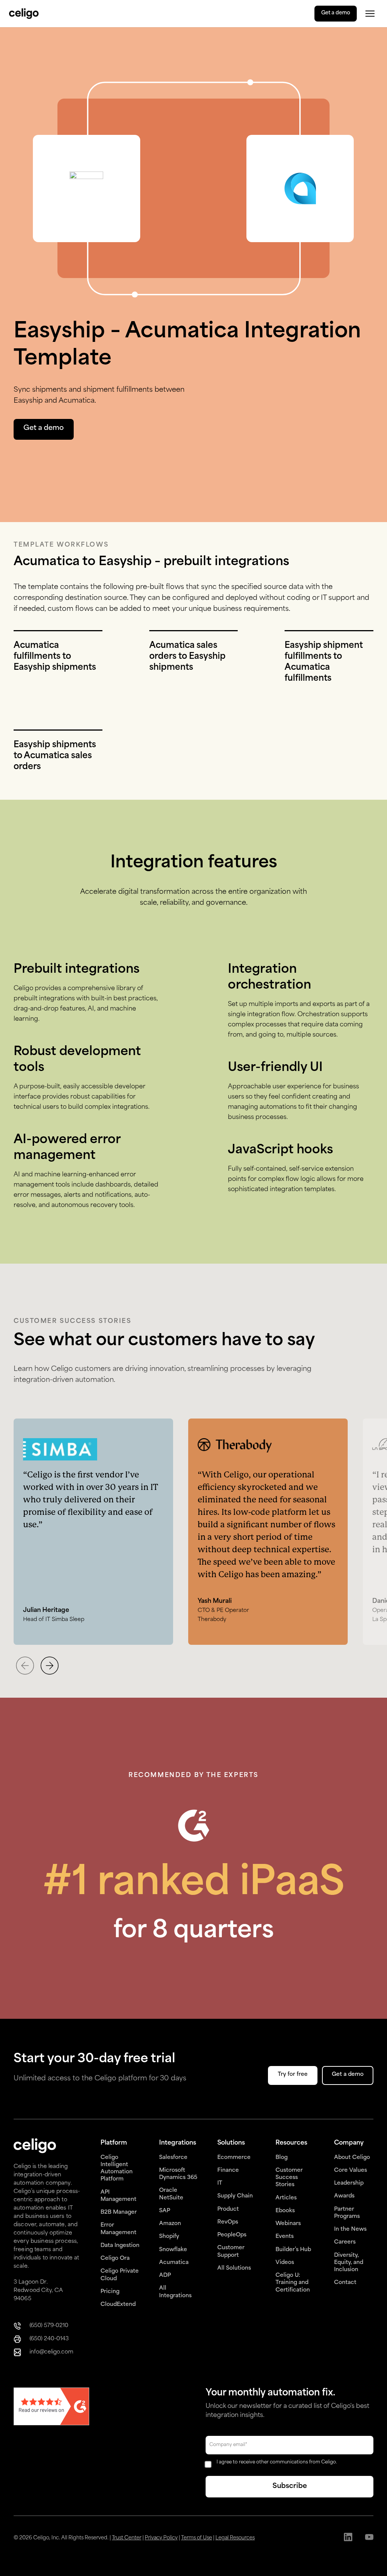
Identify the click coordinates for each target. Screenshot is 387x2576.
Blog (282, 2158)
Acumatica (174, 2263)
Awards (344, 2196)
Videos (285, 2263)
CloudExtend (118, 2305)
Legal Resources (235, 2538)
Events (285, 2237)
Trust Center (127, 2538)
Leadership (349, 2183)
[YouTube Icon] (369, 2538)
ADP (165, 2275)
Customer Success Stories (289, 2178)
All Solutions (234, 2268)
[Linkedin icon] (348, 2538)
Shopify (169, 2237)
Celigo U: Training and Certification (293, 2283)
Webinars (288, 2224)
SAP (165, 2211)
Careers (345, 2242)
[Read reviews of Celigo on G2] (51, 2407)
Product (228, 2209)
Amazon (170, 2224)
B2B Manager (119, 2212)
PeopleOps (232, 2235)
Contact (345, 2283)
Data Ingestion (120, 2246)
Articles (286, 2198)
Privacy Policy (161, 2538)
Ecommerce (234, 2158)
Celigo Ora (115, 2258)
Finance (228, 2170)
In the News (350, 2229)
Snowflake (173, 2250)
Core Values (351, 2170)
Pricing (110, 2292)
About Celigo (352, 2158)
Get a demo (336, 13)
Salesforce (173, 2158)
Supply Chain (235, 2196)
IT (220, 2183)
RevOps (228, 2222)
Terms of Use (197, 2538)
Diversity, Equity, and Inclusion (349, 2263)
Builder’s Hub (293, 2250)
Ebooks (285, 2211)
